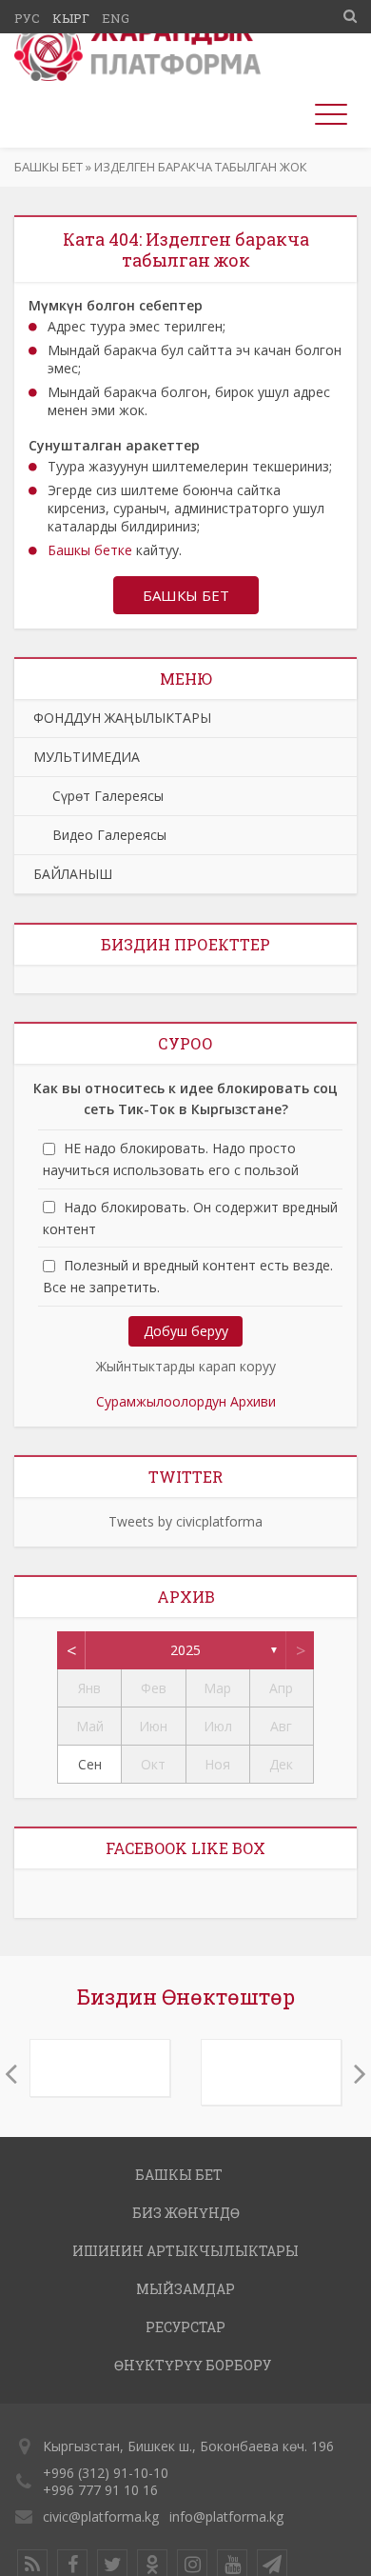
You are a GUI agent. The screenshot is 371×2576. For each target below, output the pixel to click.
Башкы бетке (90, 550)
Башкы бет (49, 167)
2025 (185, 1650)
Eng (116, 18)
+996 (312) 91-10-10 (106, 2473)
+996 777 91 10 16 (100, 2490)
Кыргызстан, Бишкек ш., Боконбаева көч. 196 (188, 2446)
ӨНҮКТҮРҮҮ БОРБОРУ (193, 2365)
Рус (27, 18)
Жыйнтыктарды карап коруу (186, 1366)
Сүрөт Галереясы (98, 796)
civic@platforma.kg (101, 2516)
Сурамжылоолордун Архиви (186, 1401)
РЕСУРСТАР (185, 2327)
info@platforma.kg (226, 2516)
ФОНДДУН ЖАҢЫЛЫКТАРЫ (122, 718)
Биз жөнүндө (186, 2213)
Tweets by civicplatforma (185, 1521)
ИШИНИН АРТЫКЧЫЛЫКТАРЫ (185, 2251)
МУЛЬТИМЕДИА (87, 757)
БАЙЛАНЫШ (73, 874)
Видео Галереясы (100, 835)
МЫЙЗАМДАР (185, 2289)
